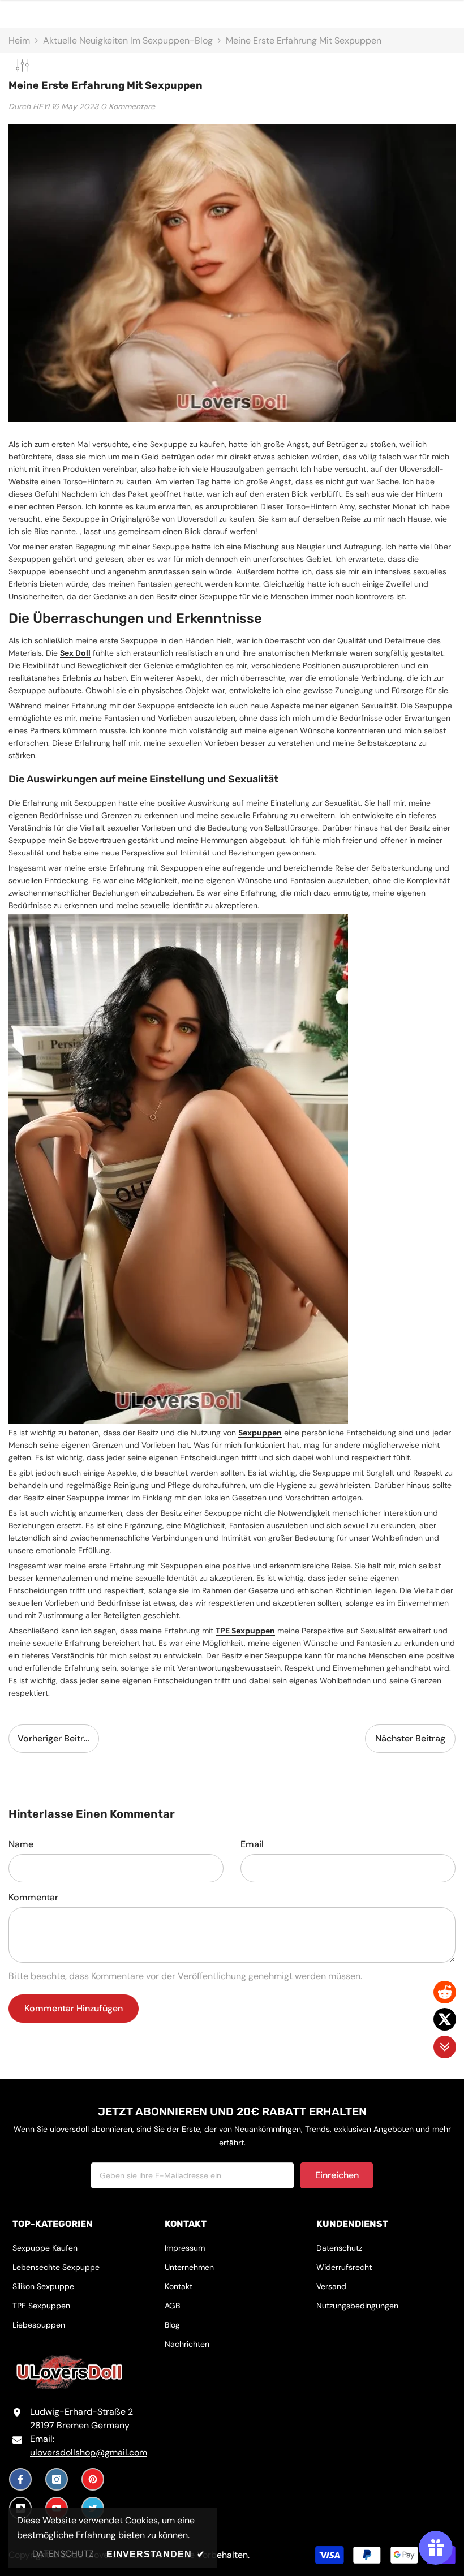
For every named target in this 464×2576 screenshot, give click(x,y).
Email (252, 1844)
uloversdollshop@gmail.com (89, 2452)
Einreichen (337, 2175)
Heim (19, 40)
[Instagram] (57, 2479)
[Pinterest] (93, 2479)
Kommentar (33, 1897)
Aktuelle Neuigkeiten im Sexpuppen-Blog (128, 40)
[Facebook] (20, 2479)
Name (21, 1844)
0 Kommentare (128, 106)
